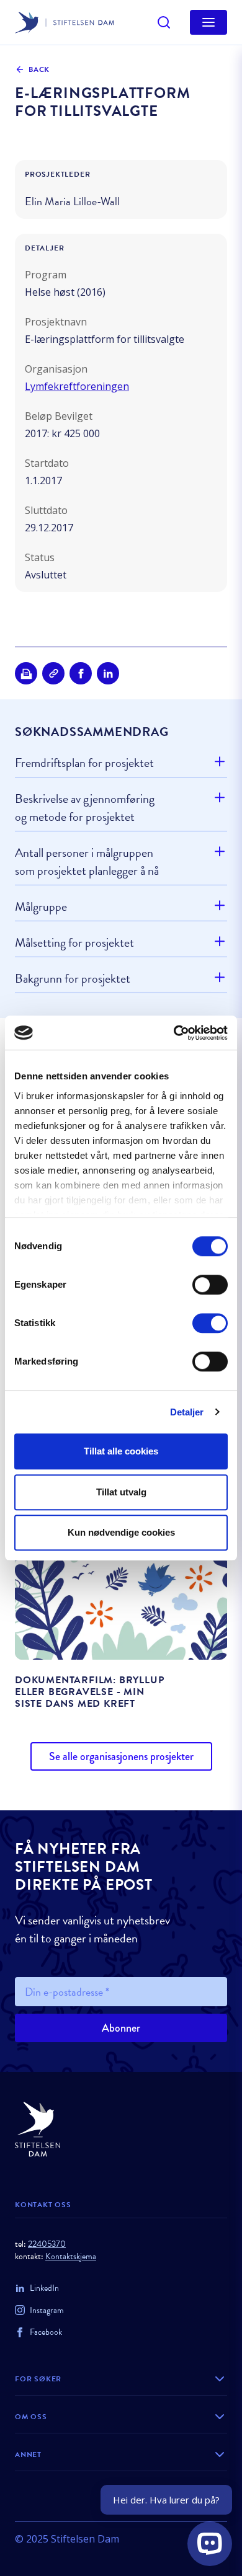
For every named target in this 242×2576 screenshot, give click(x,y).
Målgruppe (41, 906)
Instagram (47, 2310)
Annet (28, 2454)
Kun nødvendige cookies (121, 1532)
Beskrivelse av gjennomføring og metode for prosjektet (85, 808)
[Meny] (208, 22)
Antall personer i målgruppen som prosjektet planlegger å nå (87, 861)
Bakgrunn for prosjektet (73, 978)
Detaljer (187, 1412)
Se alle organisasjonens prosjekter (121, 1756)
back (39, 69)
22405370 (47, 2244)
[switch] (210, 1285)
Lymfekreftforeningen (77, 386)
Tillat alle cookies (121, 1451)
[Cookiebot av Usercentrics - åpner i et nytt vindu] (174, 1033)
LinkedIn (44, 2288)
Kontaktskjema (71, 2256)
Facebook (46, 2332)
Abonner (121, 2028)
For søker (38, 2379)
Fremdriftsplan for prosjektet (84, 763)
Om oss (31, 2417)
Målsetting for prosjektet (74, 942)
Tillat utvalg (121, 1492)
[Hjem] (121, 2129)
